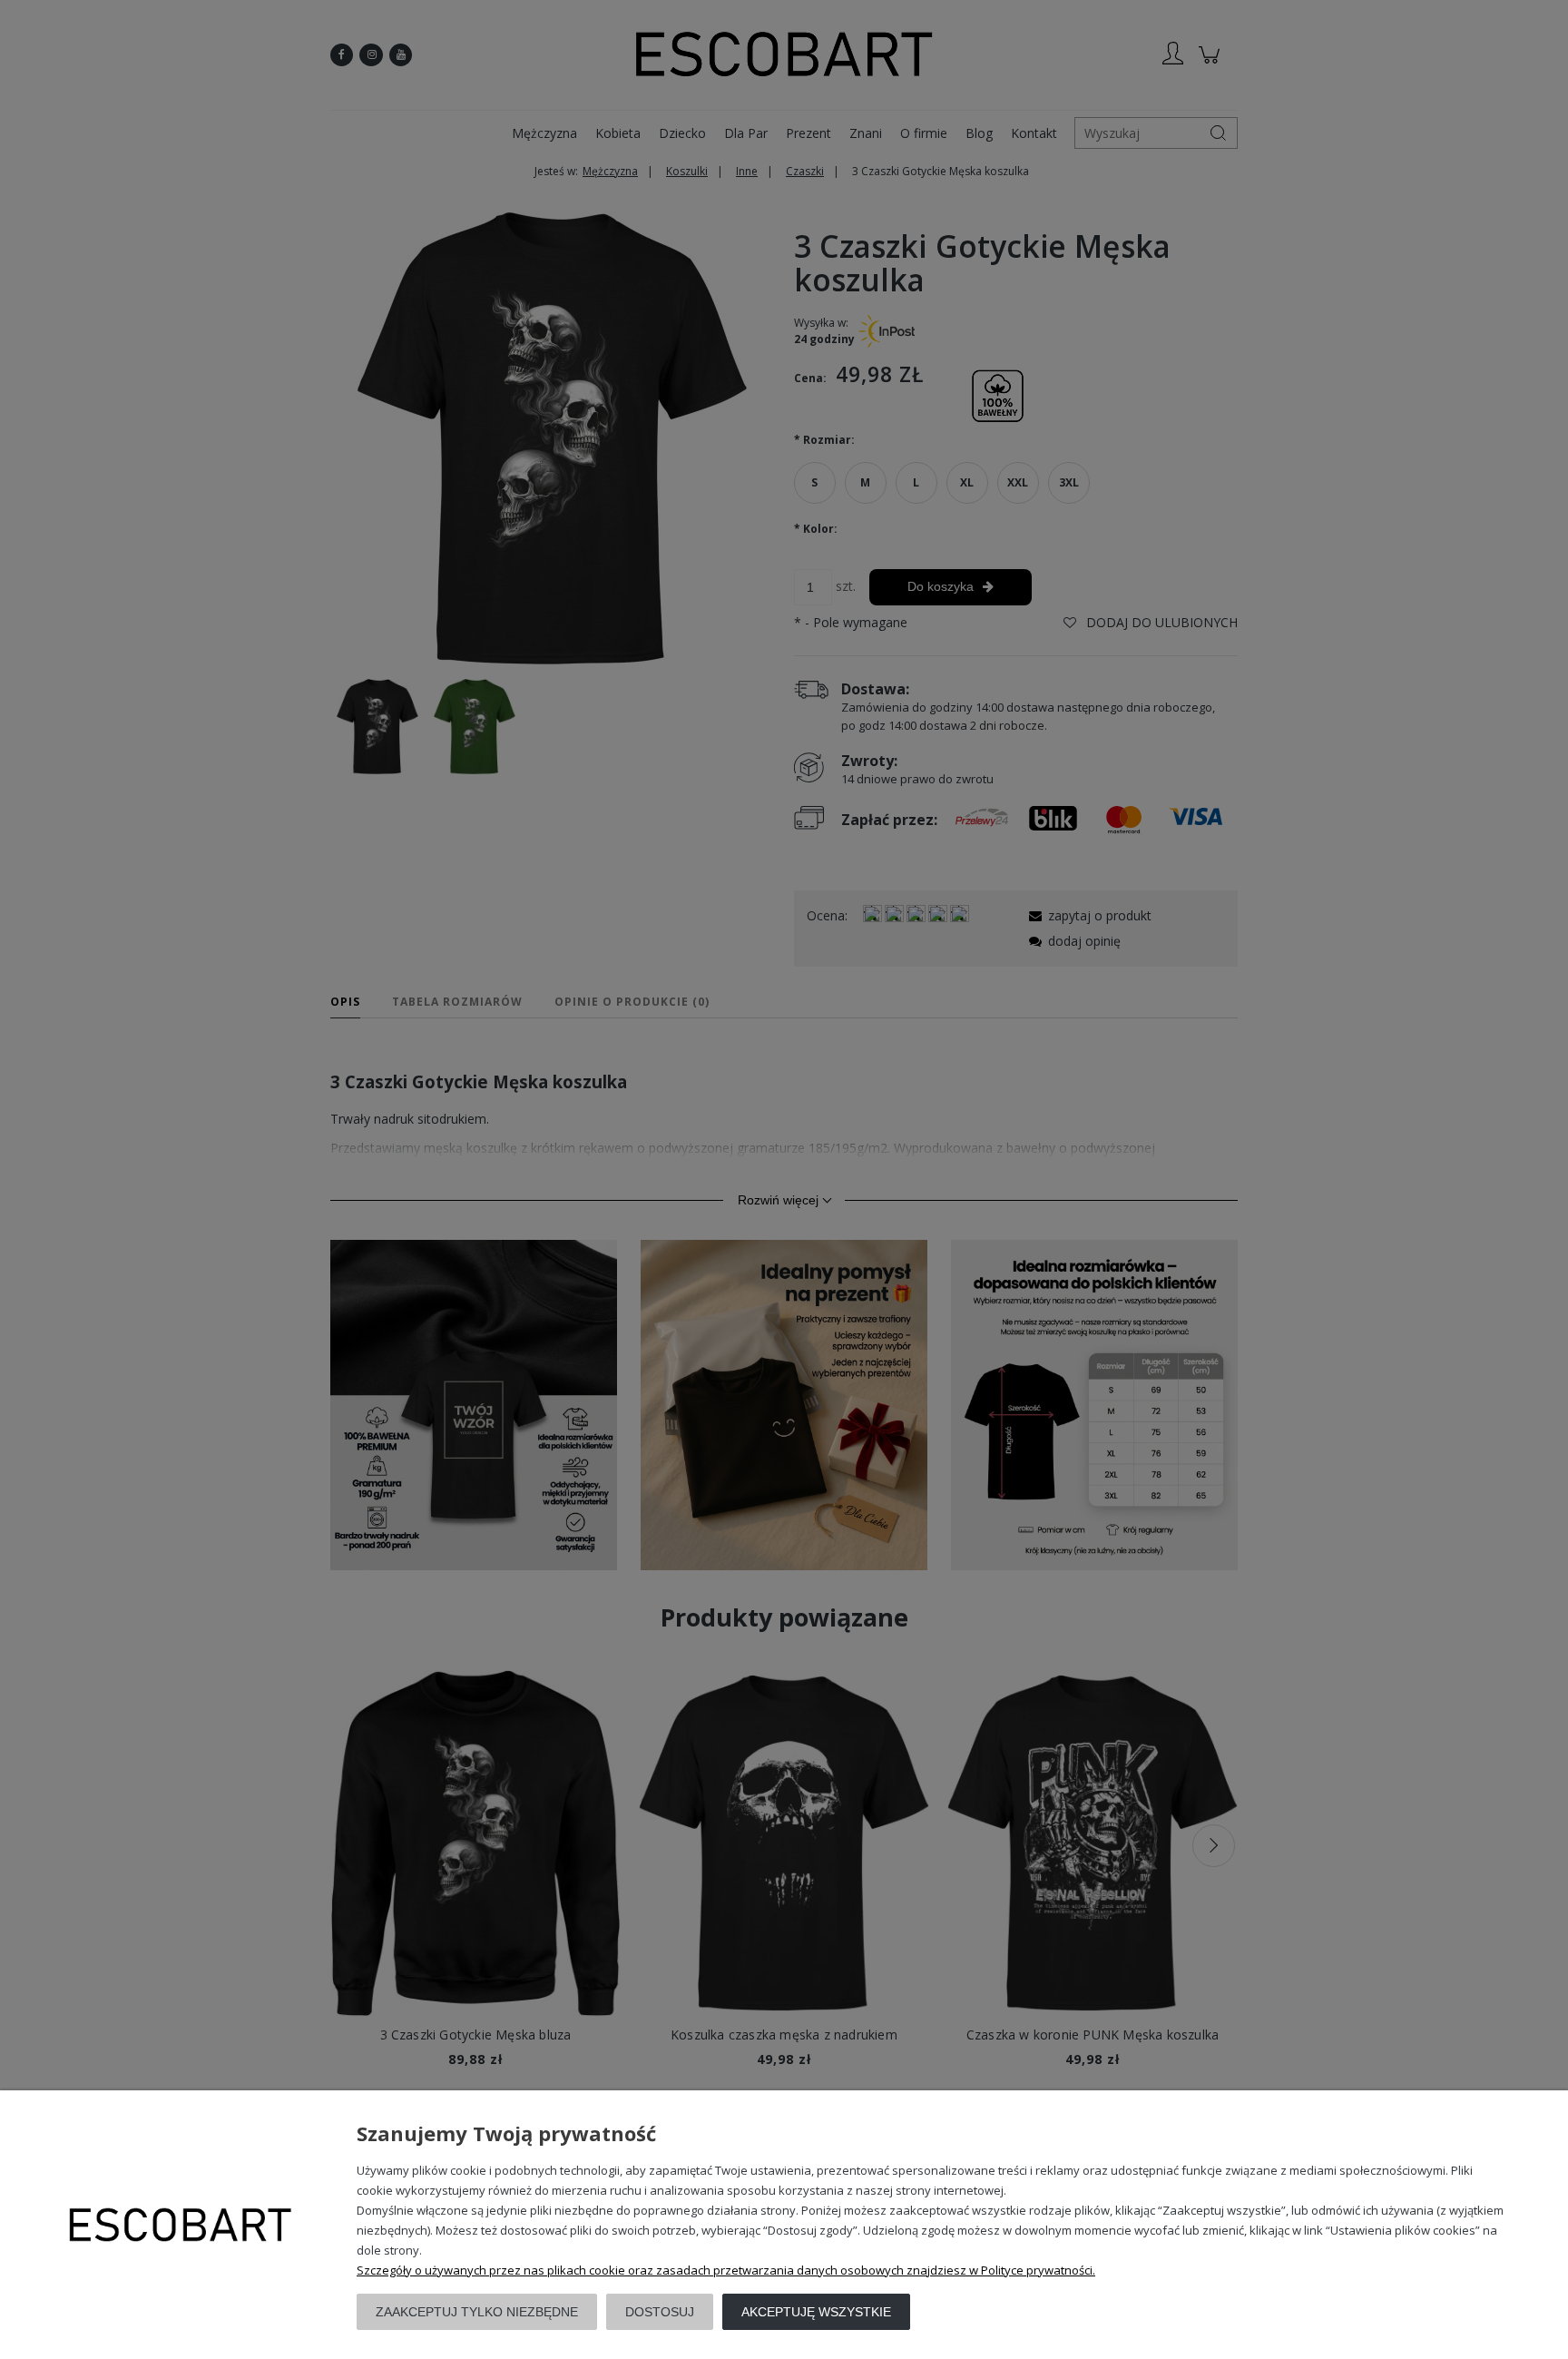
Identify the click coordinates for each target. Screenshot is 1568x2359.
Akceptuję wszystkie (816, 2312)
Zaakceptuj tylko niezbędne (477, 2312)
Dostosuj (660, 2312)
